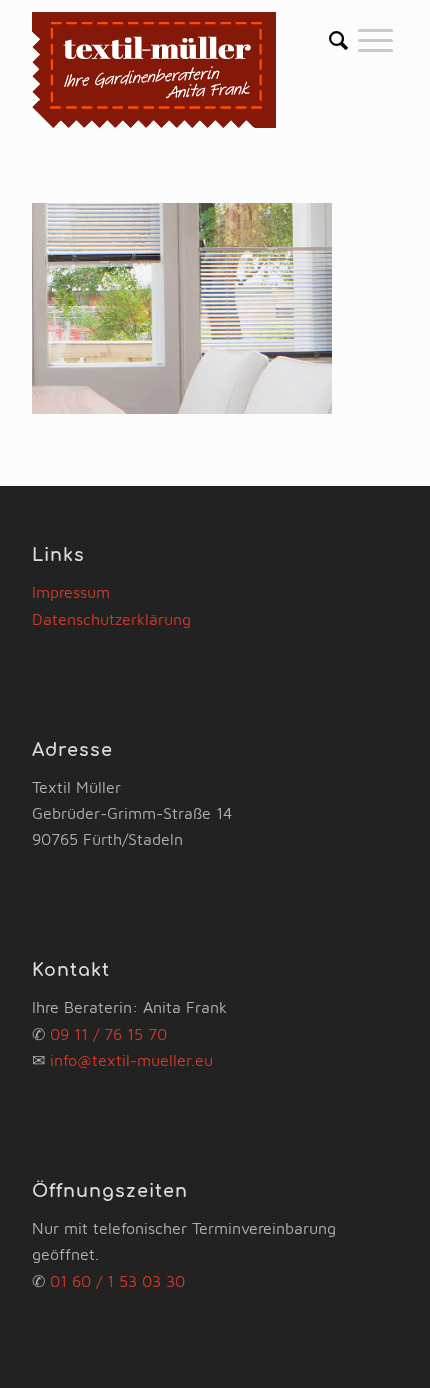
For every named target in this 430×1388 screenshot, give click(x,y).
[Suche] (338, 40)
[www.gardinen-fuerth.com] (178, 69)
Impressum (71, 592)
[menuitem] (338, 40)
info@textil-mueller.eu (131, 1060)
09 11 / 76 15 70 (108, 1034)
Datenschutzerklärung (111, 619)
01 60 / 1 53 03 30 (117, 1281)
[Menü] (375, 40)
